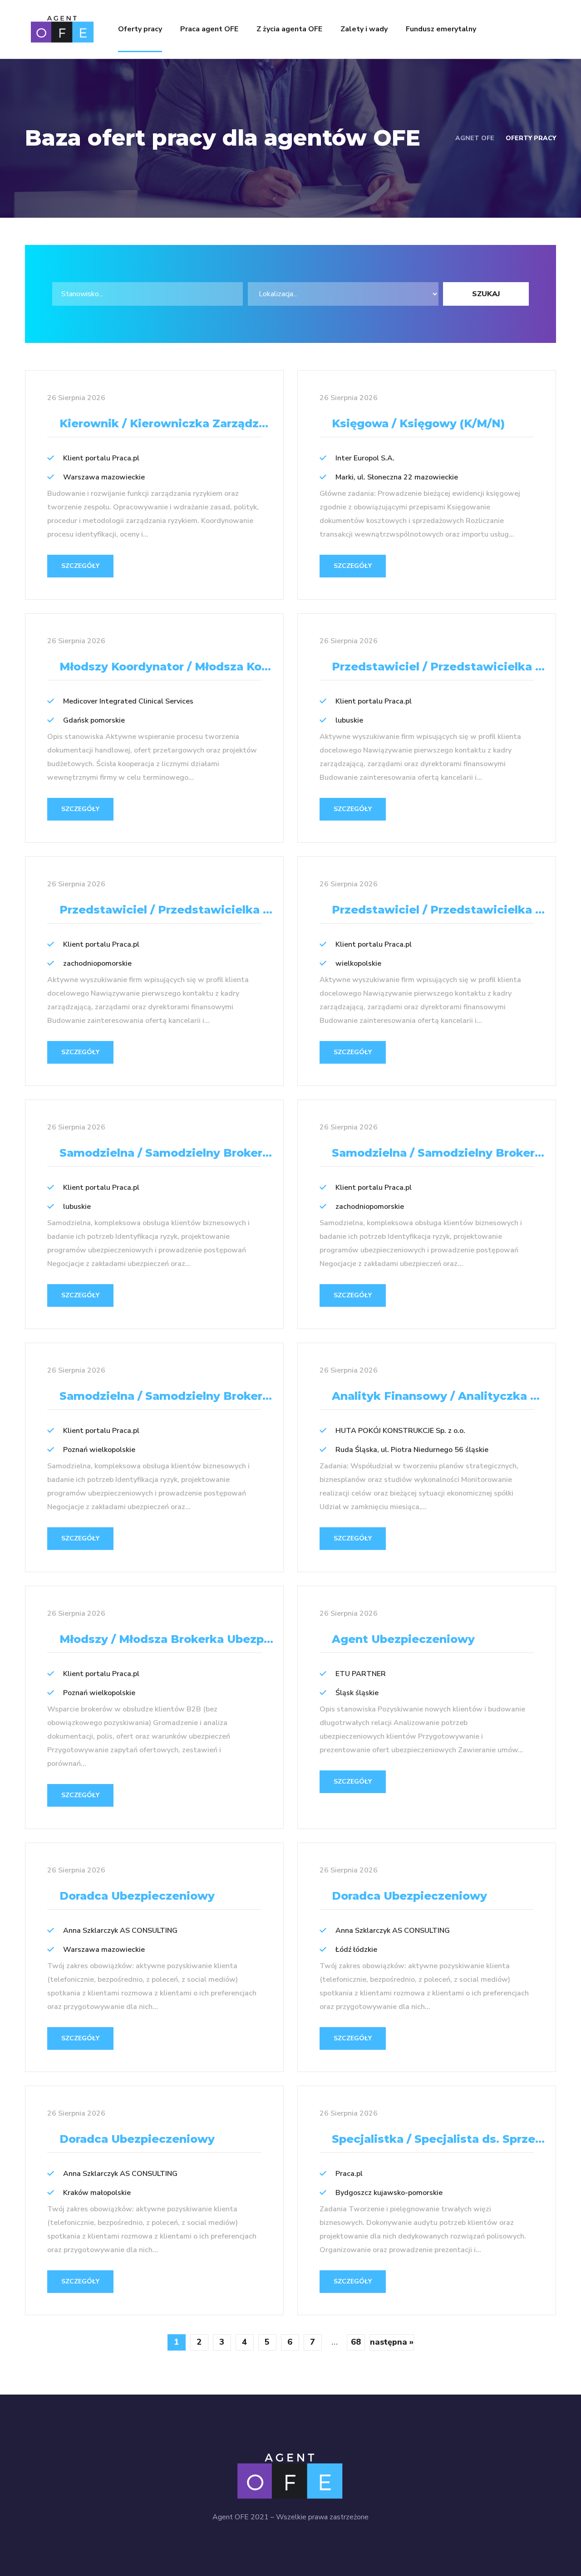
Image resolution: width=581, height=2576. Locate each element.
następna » (392, 2342)
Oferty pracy (140, 29)
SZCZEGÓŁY (80, 566)
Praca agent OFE (209, 29)
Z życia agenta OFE (289, 29)
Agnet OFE (475, 138)
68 (356, 2342)
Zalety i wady (364, 29)
